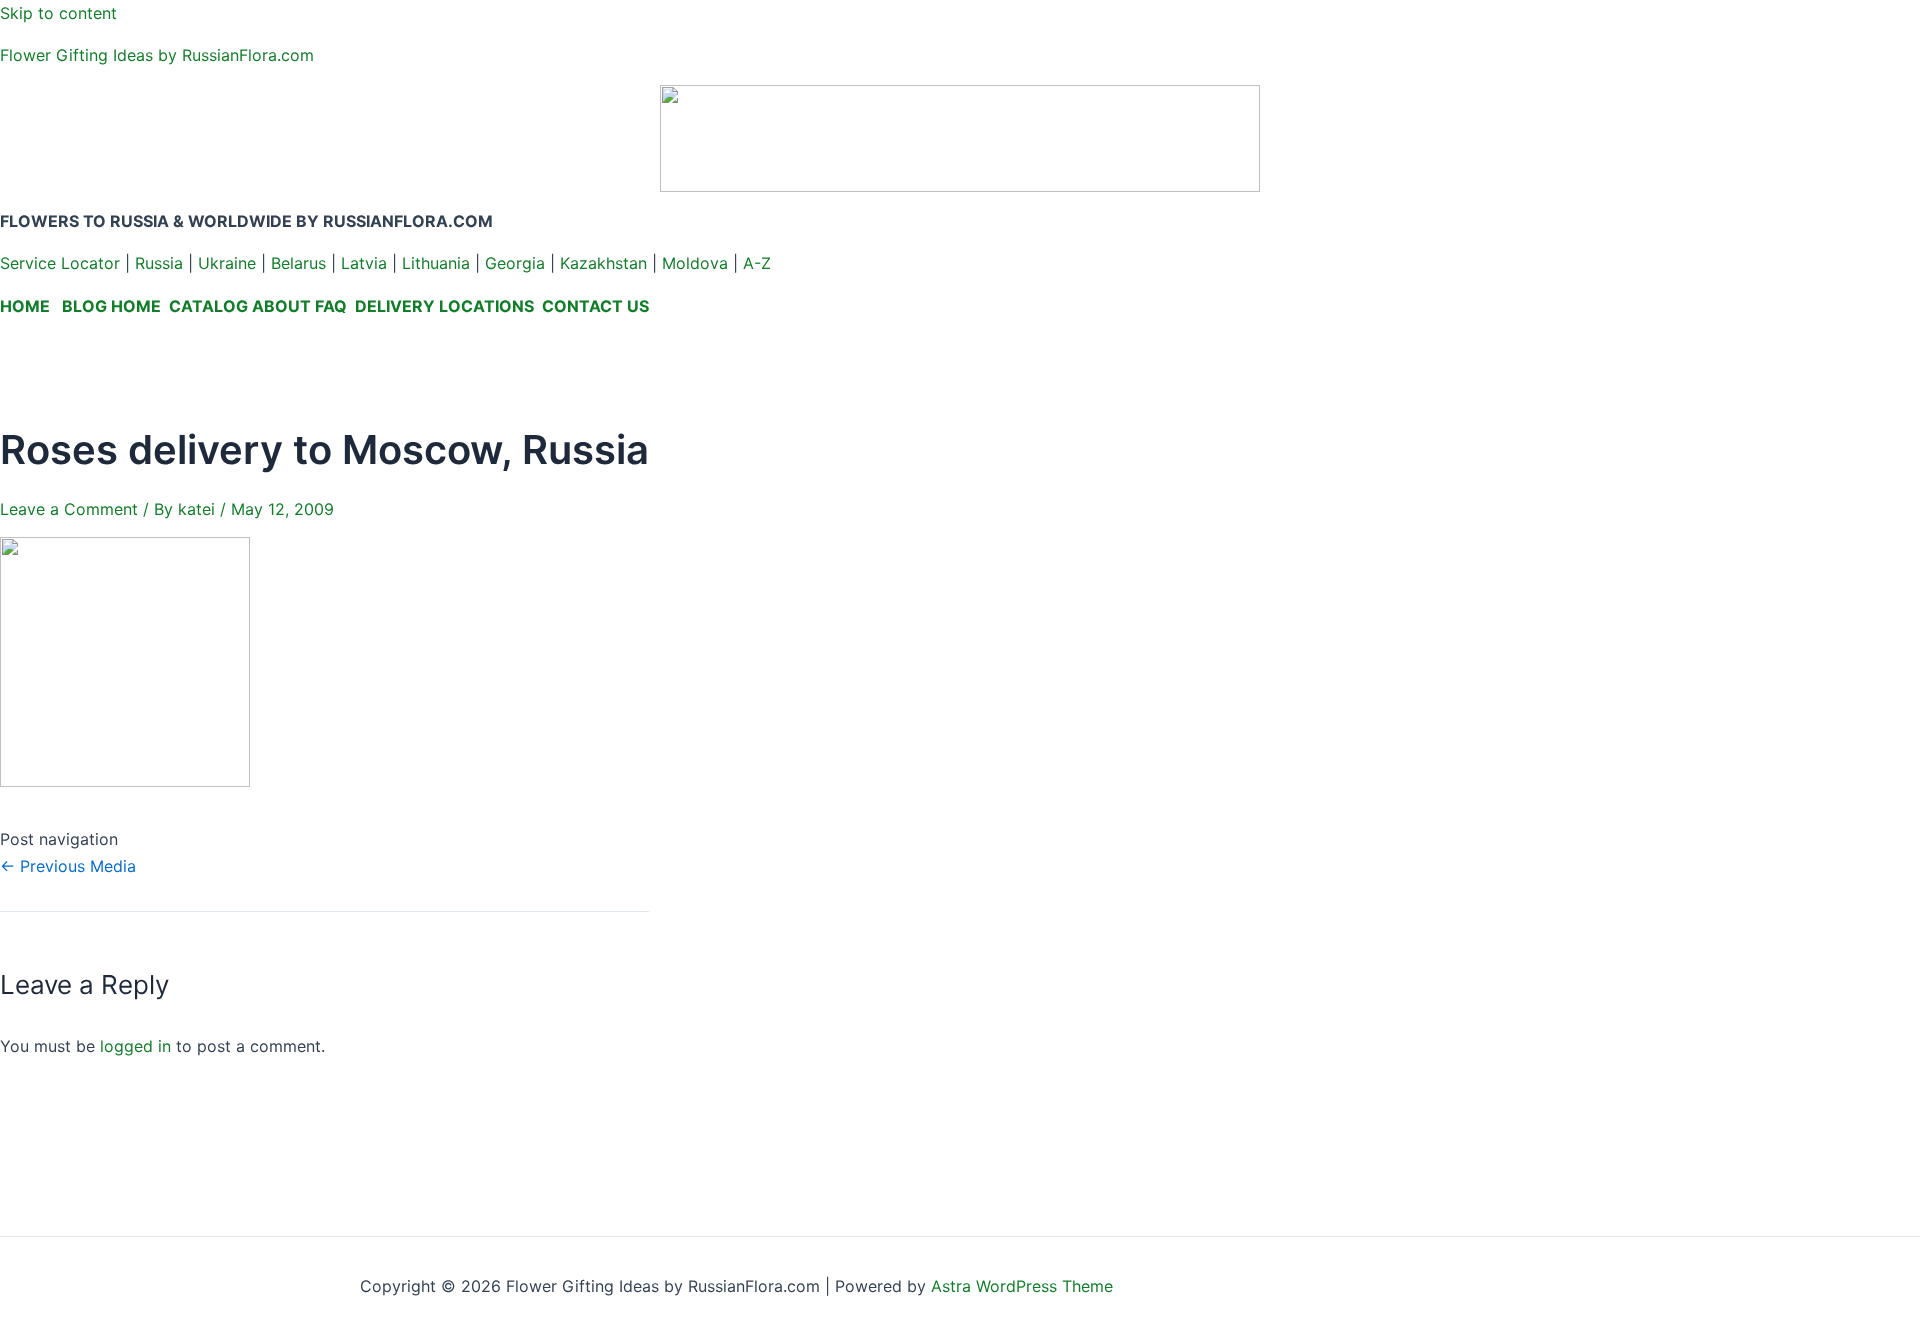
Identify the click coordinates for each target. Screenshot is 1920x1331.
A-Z (757, 263)
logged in (135, 1046)
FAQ (331, 306)
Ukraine (227, 263)
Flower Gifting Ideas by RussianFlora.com (157, 55)
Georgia (515, 263)
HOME (25, 306)
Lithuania (436, 263)
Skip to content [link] (58, 13)
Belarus (298, 263)
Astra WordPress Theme (1022, 1286)
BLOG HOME (111, 306)
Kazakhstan (603, 263)
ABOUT (281, 306)
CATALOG (208, 306)
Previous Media (68, 866)
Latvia (364, 263)
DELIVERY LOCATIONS (444, 306)
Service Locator (60, 263)
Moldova (695, 263)
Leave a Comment (69, 509)
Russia (159, 263)
